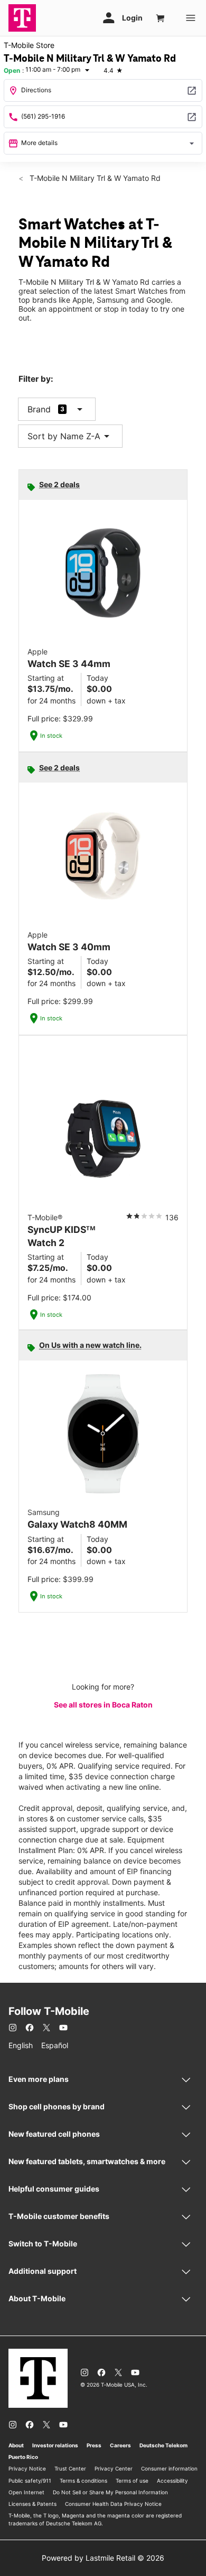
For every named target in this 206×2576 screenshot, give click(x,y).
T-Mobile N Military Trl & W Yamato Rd (94, 178)
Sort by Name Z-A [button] (70, 436)
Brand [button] (39, 409)
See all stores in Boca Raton (103, 1705)
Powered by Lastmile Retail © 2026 (103, 2558)
